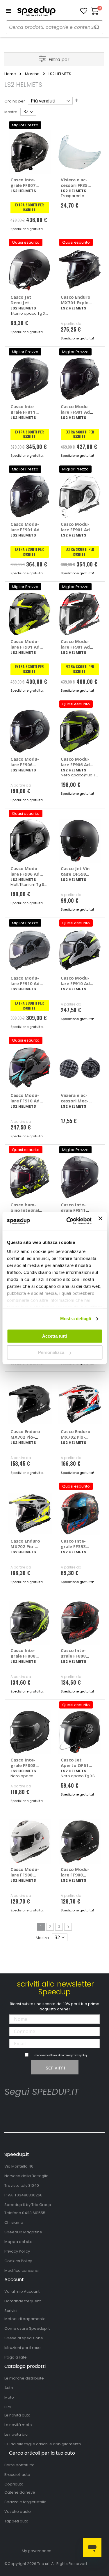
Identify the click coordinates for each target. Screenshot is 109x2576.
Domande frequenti (23, 2301)
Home (10, 74)
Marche (32, 74)
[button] (84, 11)
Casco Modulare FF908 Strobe (25, 1875)
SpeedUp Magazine (23, 2232)
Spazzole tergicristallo (25, 2502)
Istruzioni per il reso (23, 2348)
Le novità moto (18, 2425)
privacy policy (79, 2055)
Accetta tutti (54, 1336)
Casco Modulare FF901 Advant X (26, 530)
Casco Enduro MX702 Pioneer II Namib (76, 1437)
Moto (9, 2397)
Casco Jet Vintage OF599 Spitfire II (76, 874)
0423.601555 (34, 2213)
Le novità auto (17, 2415)
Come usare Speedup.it (27, 2328)
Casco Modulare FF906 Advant (25, 764)
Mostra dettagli (76, 1319)
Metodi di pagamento (25, 2319)
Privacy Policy (17, 2251)
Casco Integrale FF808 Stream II (23, 1765)
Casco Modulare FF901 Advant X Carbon (76, 412)
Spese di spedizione (24, 2338)
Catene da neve (20, 2492)
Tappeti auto (16, 2521)
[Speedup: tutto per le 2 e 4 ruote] (36, 11)
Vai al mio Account (22, 2291)
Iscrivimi (55, 2067)
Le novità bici (16, 2434)
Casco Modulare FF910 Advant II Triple (26, 1101)
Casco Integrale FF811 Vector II (23, 412)
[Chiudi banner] (100, 1221)
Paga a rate (16, 2357)
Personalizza (51, 1352)
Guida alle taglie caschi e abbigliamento (43, 2444)
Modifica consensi (22, 2270)
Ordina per (15, 101)
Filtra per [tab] (59, 60)
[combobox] (54, 27)
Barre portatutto (19, 2465)
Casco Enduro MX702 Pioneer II (25, 1437)
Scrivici (11, 2311)
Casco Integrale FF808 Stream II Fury (26, 1656)
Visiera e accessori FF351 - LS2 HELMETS (77, 185)
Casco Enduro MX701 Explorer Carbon (76, 302)
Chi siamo (14, 2222)
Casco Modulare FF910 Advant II (26, 983)
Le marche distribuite (24, 2378)
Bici (8, 2407)
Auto (9, 2388)
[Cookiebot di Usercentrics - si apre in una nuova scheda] (68, 1221)
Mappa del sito (18, 2242)
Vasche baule (18, 2512)
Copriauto (14, 2484)
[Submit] (97, 27)
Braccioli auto (17, 2475)
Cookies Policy (18, 2261)
